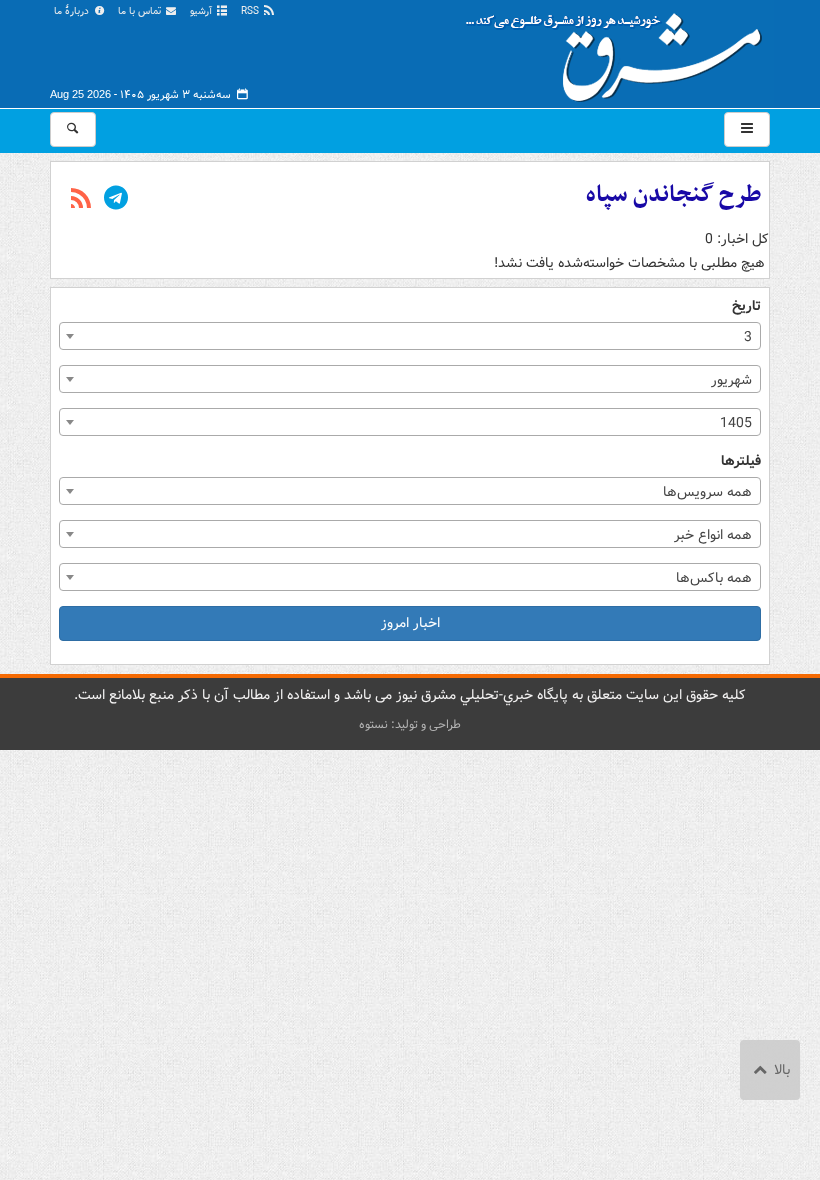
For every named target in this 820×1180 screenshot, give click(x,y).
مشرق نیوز (620, 50)
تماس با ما (141, 11)
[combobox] (410, 336)
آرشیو (202, 11)
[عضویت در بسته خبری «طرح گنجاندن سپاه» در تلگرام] (116, 200)
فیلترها (741, 461)
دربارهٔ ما (73, 11)
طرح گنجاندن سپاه (673, 195)
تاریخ (746, 306)
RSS (251, 11)
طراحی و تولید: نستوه (410, 724)
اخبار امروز (410, 623)
